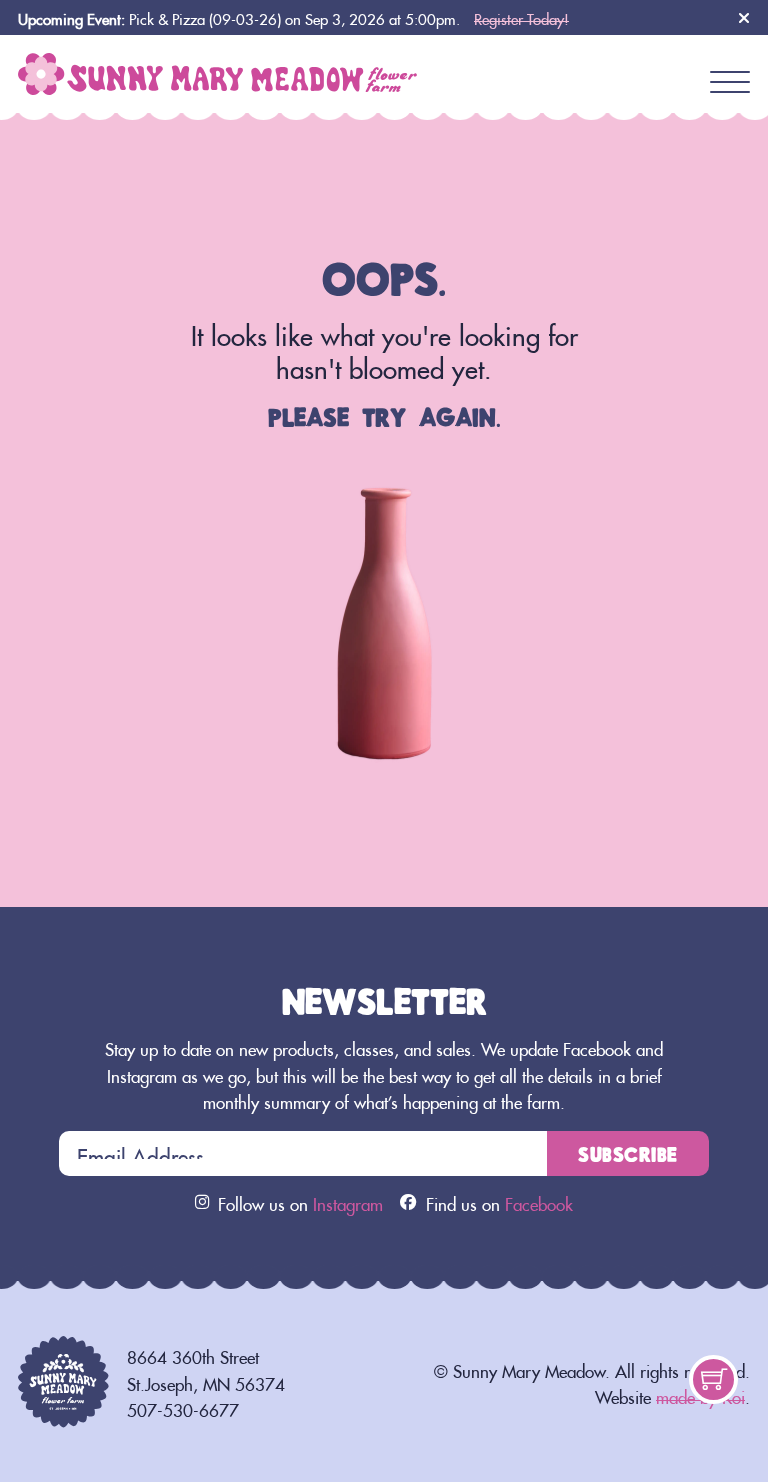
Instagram (348, 1202)
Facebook (539, 1202)
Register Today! (521, 16)
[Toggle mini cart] (714, 1379)
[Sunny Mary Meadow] (218, 67)
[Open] (730, 83)
